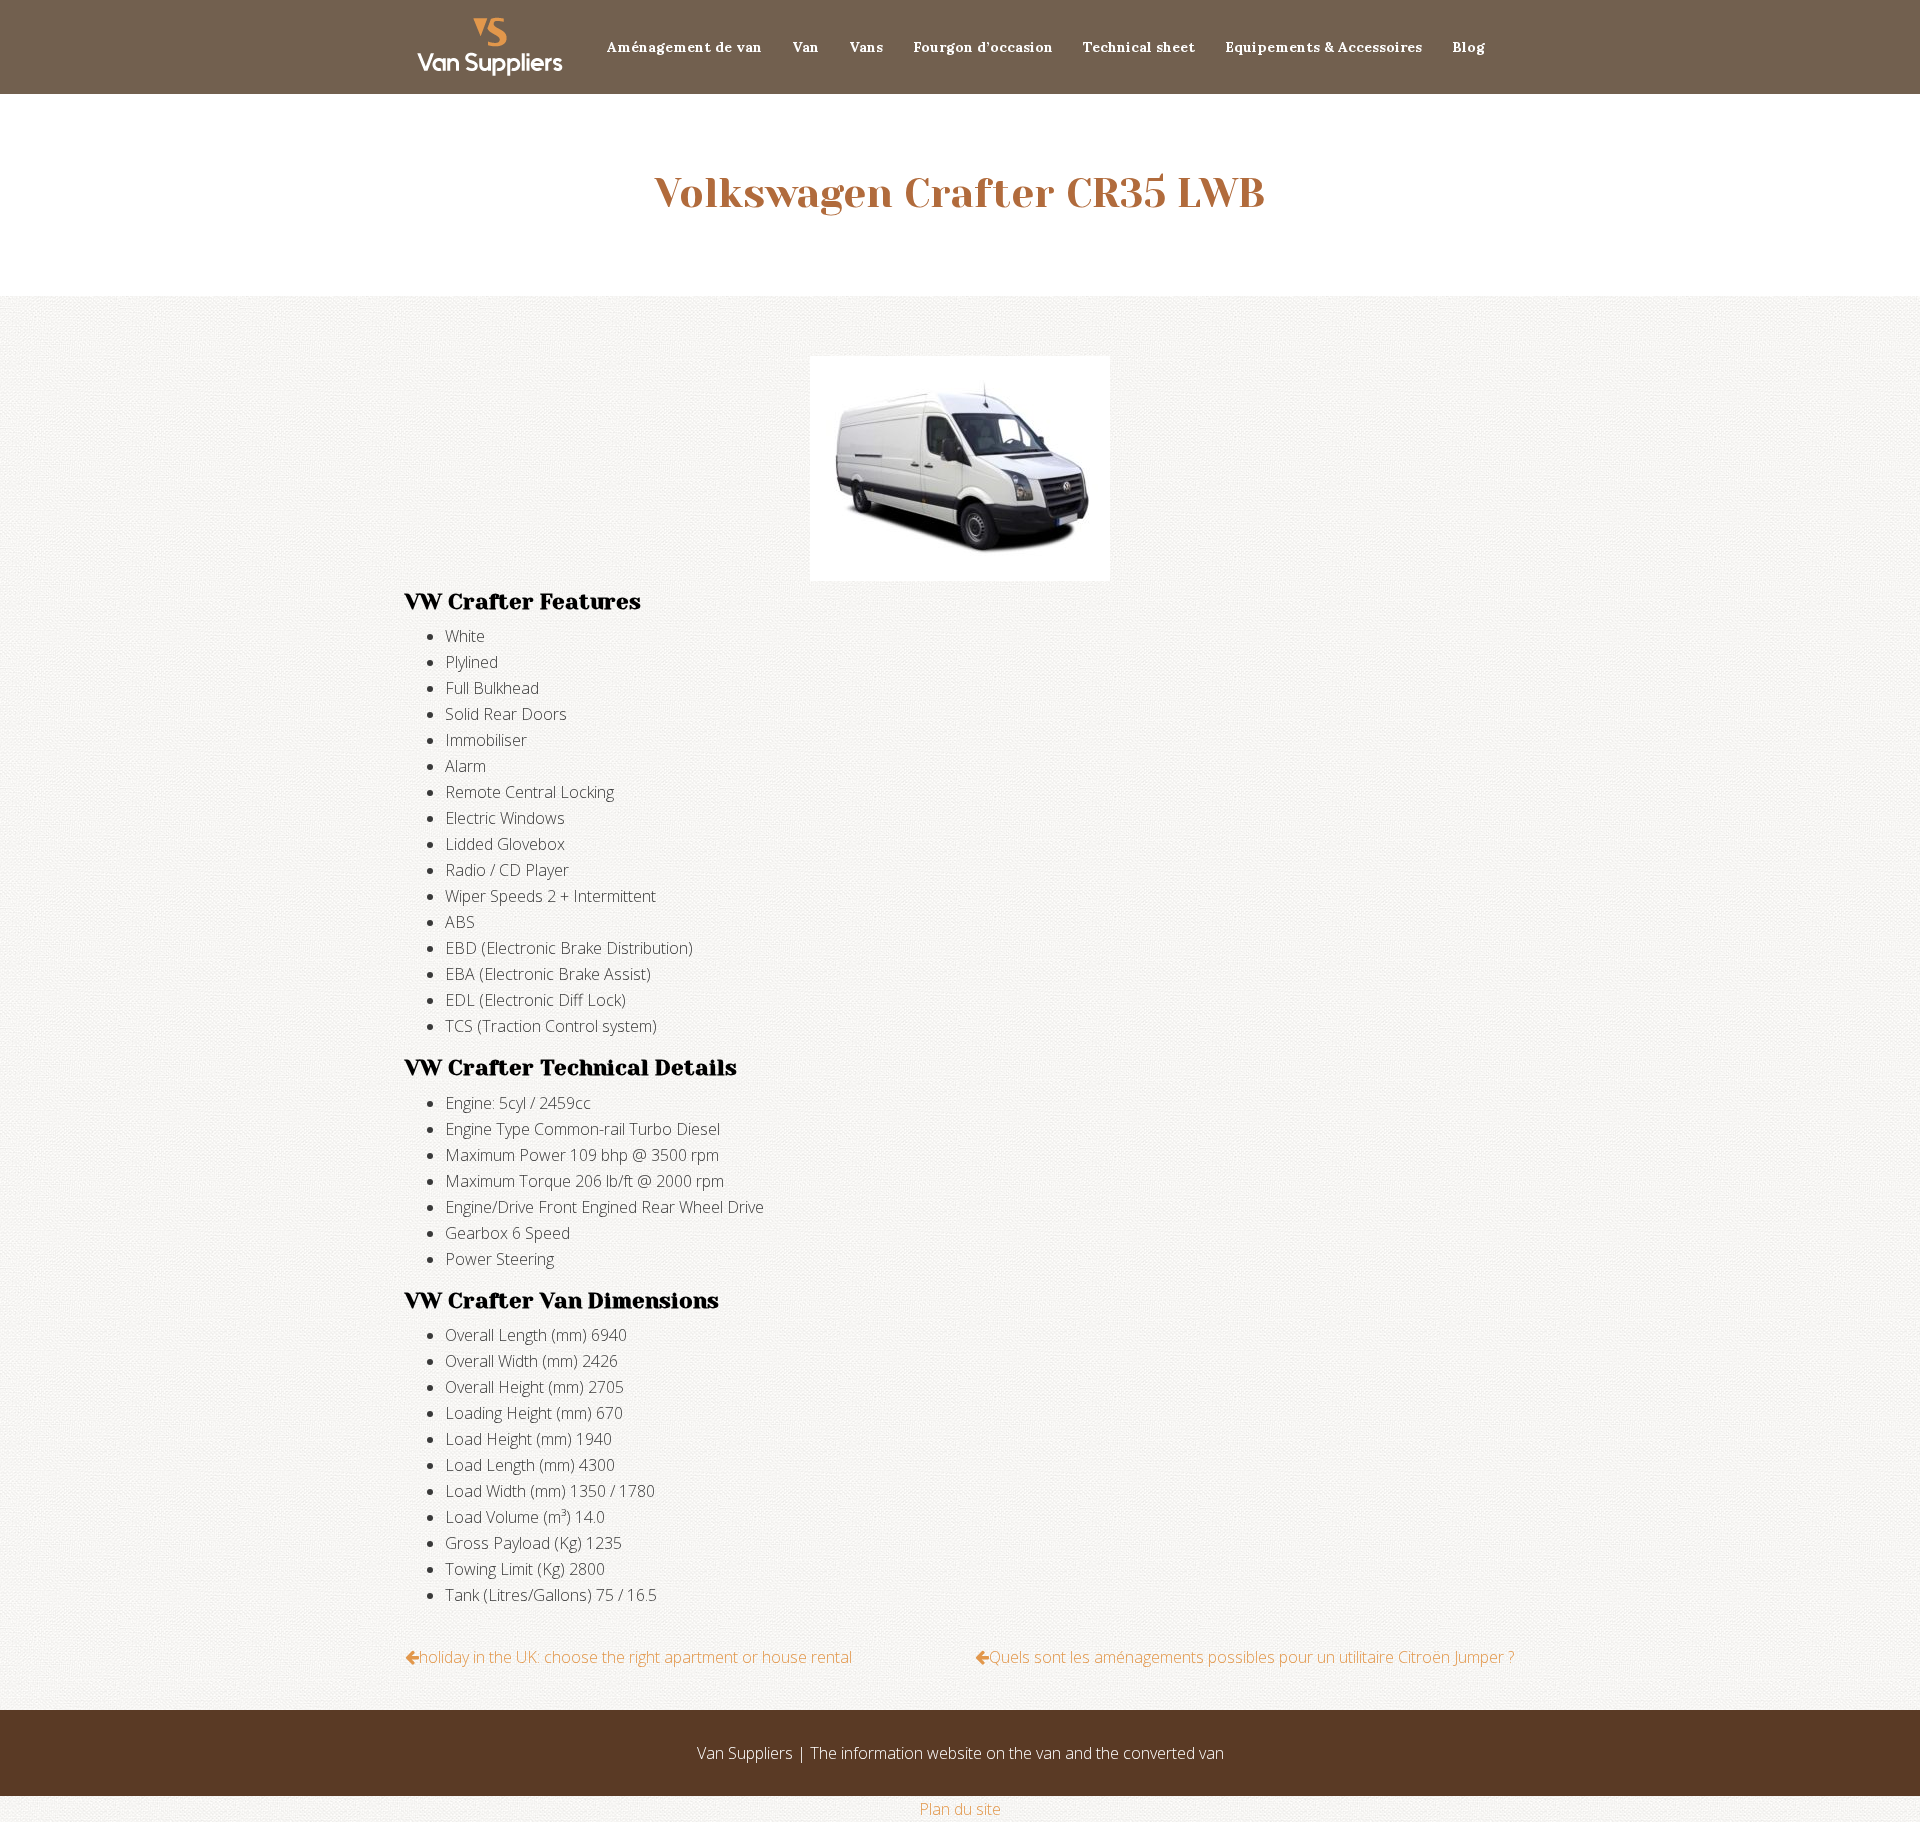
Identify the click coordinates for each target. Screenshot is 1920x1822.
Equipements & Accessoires (1323, 47)
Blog (1468, 47)
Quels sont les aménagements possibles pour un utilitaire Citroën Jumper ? (1251, 1657)
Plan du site (960, 1809)
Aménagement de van (684, 47)
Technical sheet (1139, 47)
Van (805, 47)
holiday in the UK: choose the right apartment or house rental (635, 1657)
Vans (866, 47)
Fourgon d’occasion (983, 47)
